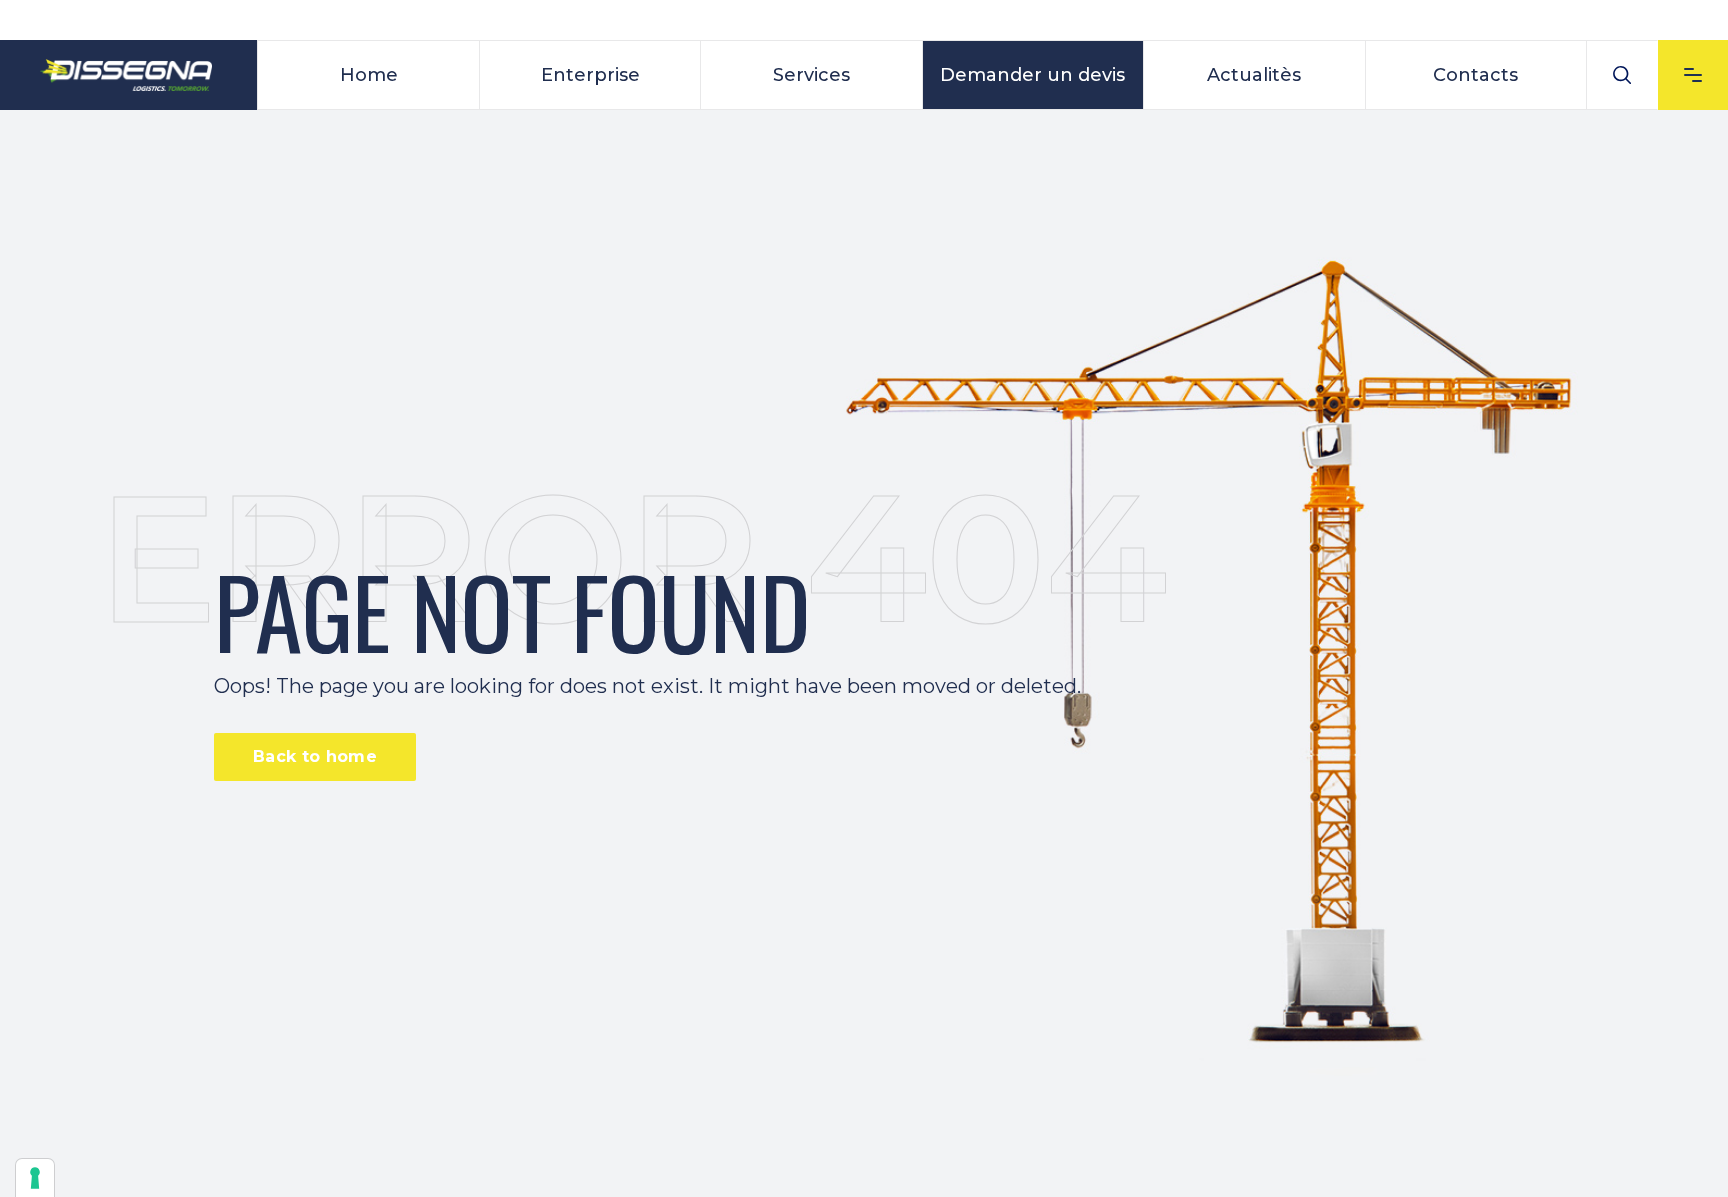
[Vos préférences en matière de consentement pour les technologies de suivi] (35, 1178)
